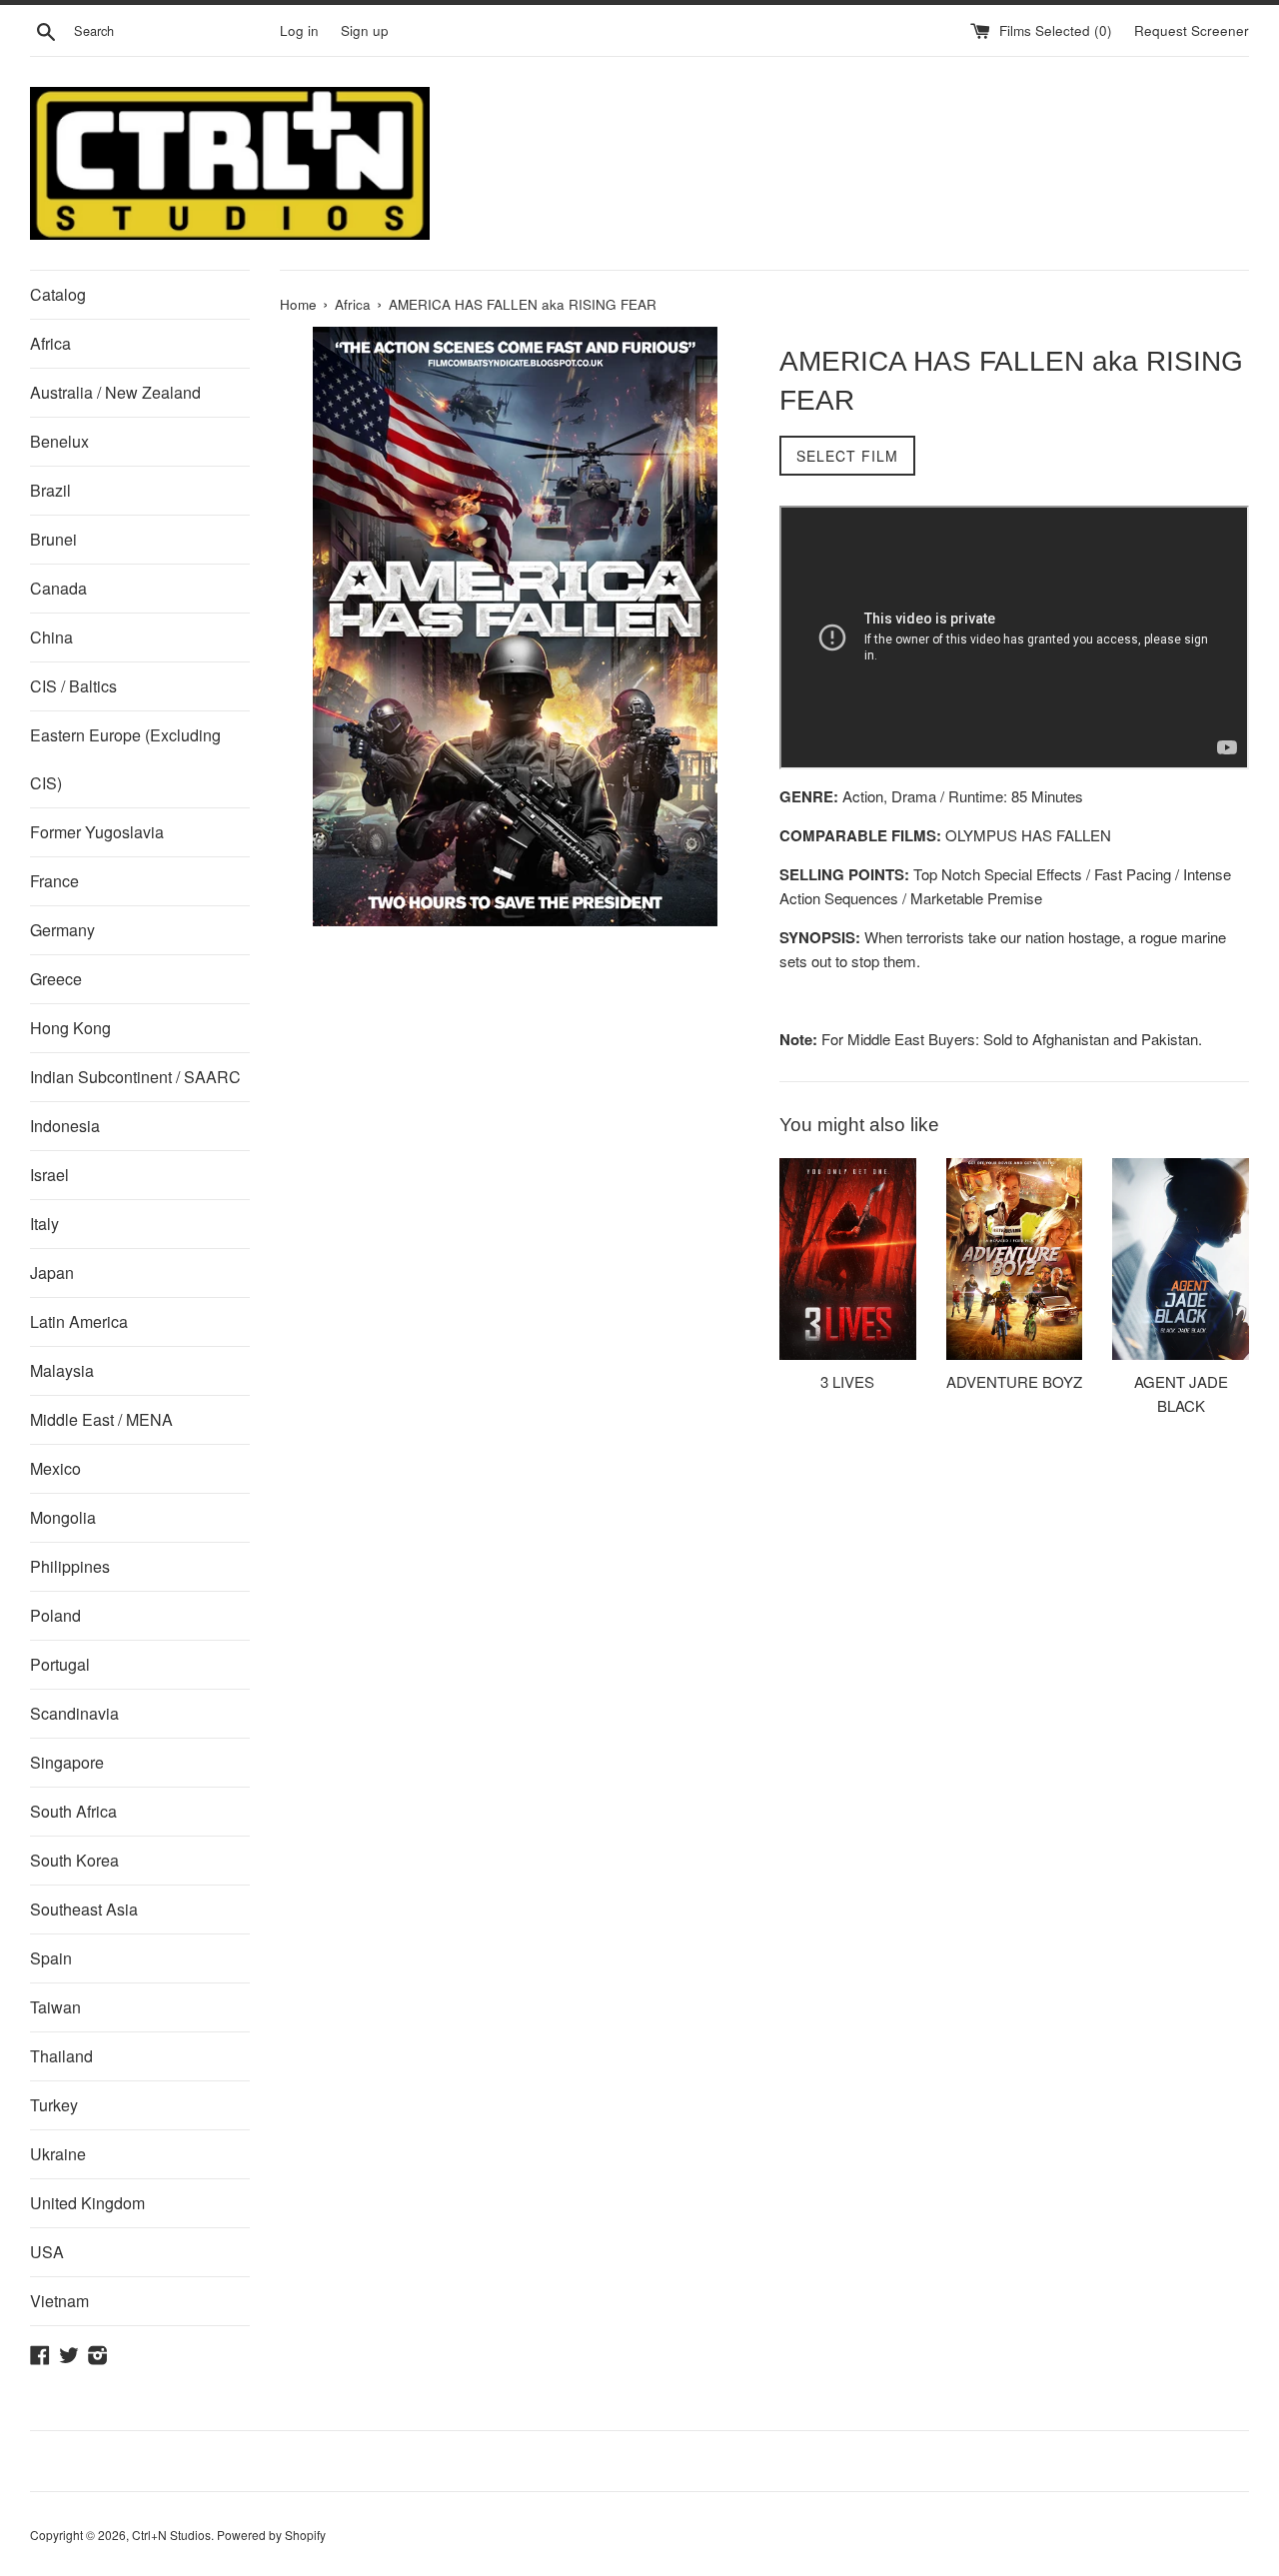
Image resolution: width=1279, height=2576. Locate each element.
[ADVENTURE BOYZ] (1015, 1259)
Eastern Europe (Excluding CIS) (125, 759)
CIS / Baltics (73, 686)
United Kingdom (87, 2203)
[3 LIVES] (848, 1259)
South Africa (73, 1811)
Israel (49, 1175)
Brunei (53, 539)
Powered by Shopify (271, 2535)
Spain (51, 1958)
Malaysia (62, 1370)
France (54, 881)
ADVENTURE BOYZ (1014, 1381)
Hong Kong (70, 1028)
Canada (58, 588)
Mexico (55, 1468)
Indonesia (65, 1126)
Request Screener (1192, 30)
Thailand (61, 2056)
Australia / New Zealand (115, 392)
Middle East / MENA (101, 1419)
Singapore (67, 1762)
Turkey (54, 2105)
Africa (50, 343)
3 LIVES (847, 1381)
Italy (44, 1224)
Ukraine (58, 2154)
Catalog (58, 294)
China (51, 637)
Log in (299, 30)
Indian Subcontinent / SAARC (135, 1077)
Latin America (79, 1321)
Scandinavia (74, 1713)
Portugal (60, 1664)
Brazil (50, 490)
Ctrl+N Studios (171, 2535)
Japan (52, 1273)
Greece (56, 979)
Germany (62, 930)
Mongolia (63, 1517)
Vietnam (59, 2301)
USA (47, 2252)
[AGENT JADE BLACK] (1181, 1259)
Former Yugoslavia (97, 832)
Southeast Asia (84, 1909)
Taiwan (55, 2007)
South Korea (74, 1860)
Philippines (70, 1566)
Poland (55, 1615)
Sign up (365, 30)
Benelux (59, 441)
